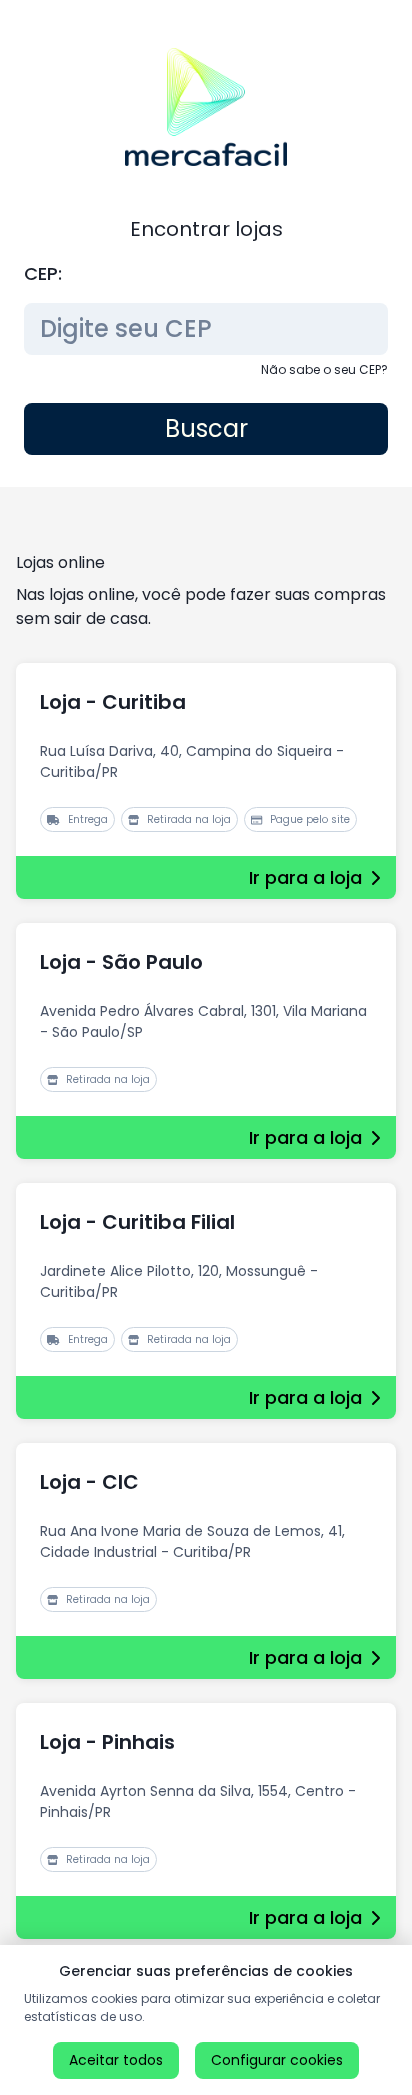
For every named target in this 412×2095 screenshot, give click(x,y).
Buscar (206, 428)
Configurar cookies (277, 2060)
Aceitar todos (116, 2060)
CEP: (43, 273)
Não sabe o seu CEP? (324, 369)
